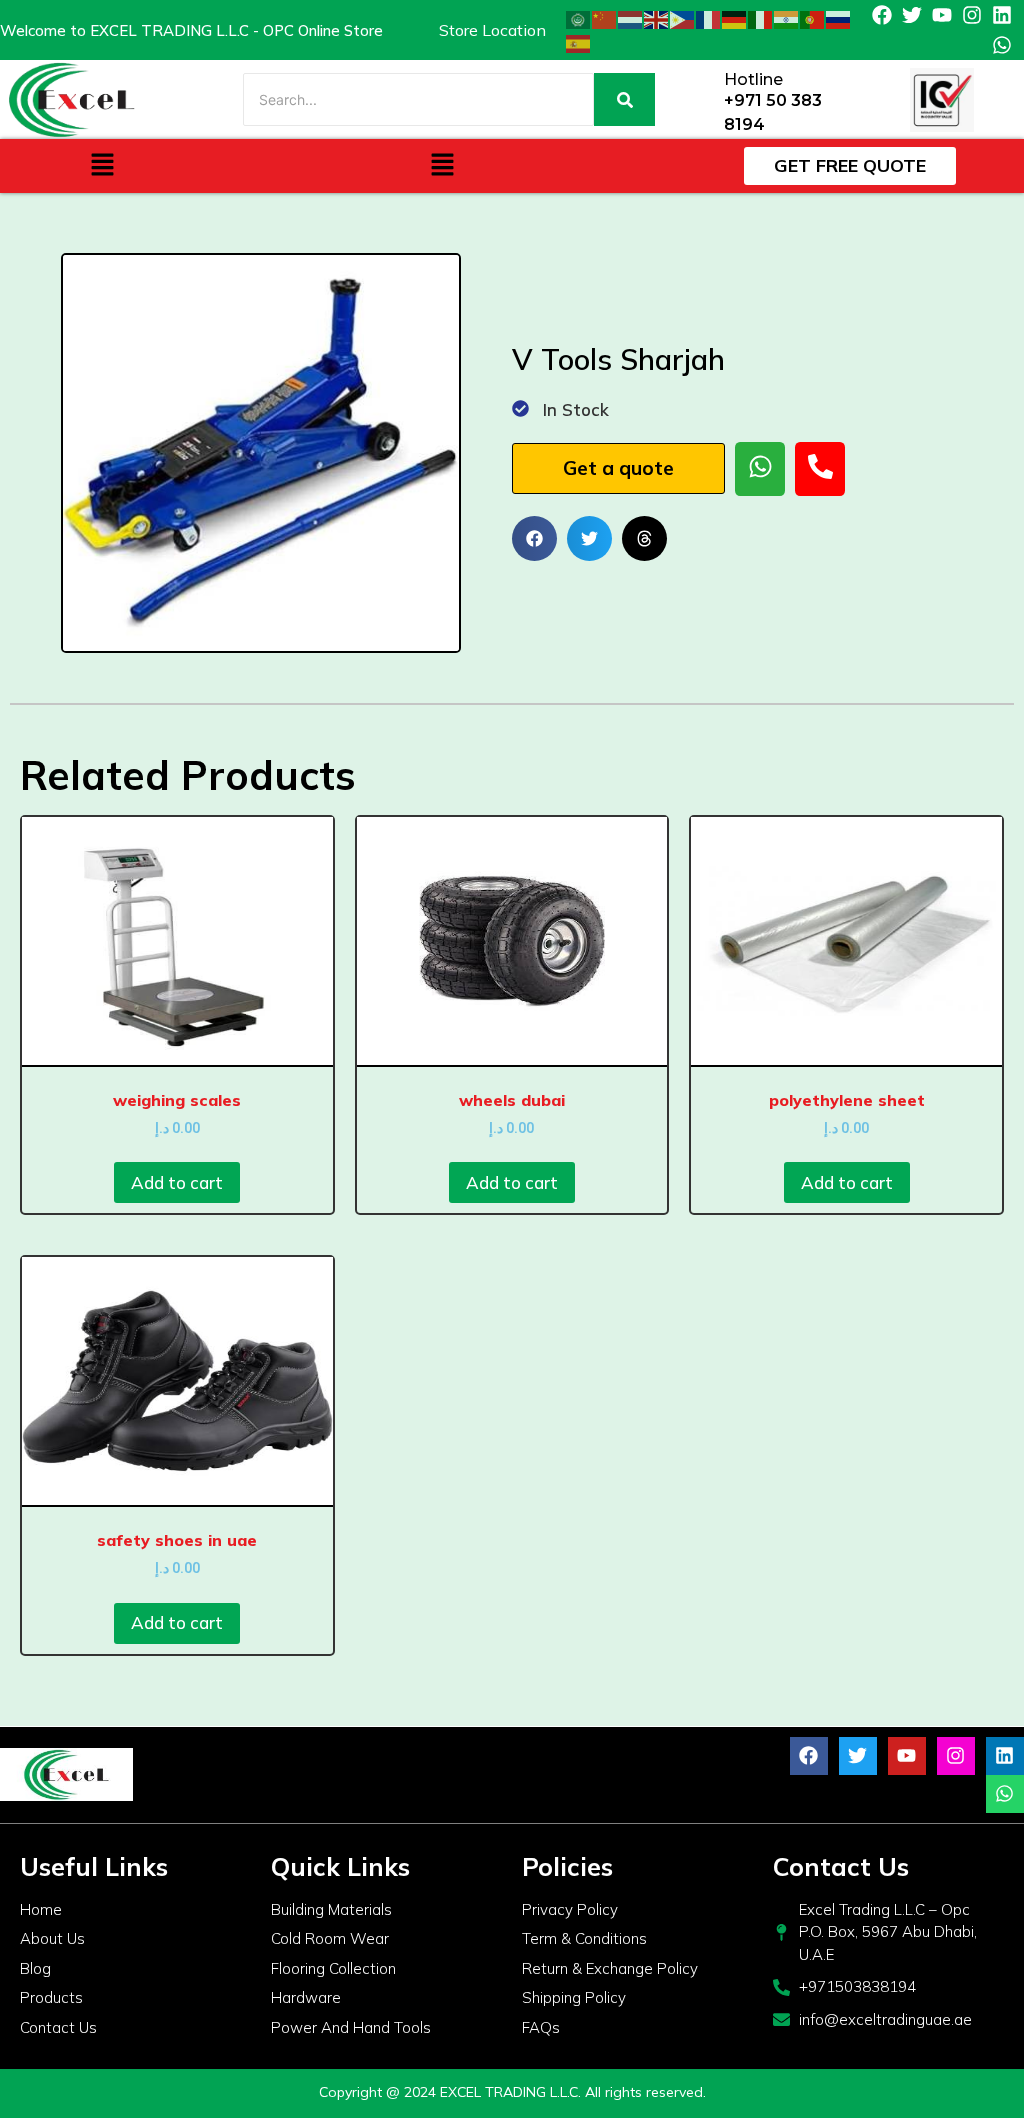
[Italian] (761, 18)
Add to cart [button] (177, 1182)
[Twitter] (912, 15)
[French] (709, 18)
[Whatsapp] (1002, 45)
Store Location (492, 30)
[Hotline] (701, 99)
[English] (657, 18)
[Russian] (839, 18)
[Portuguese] (813, 18)
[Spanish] (579, 42)
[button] (102, 165)
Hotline (753, 79)
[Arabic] (579, 18)
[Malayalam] (787, 18)
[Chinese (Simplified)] (605, 18)
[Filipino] (683, 18)
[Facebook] (882, 15)
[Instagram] (972, 15)
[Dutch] (631, 18)
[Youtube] (942, 15)
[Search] (624, 99)
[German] (735, 18)
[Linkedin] (1002, 15)
